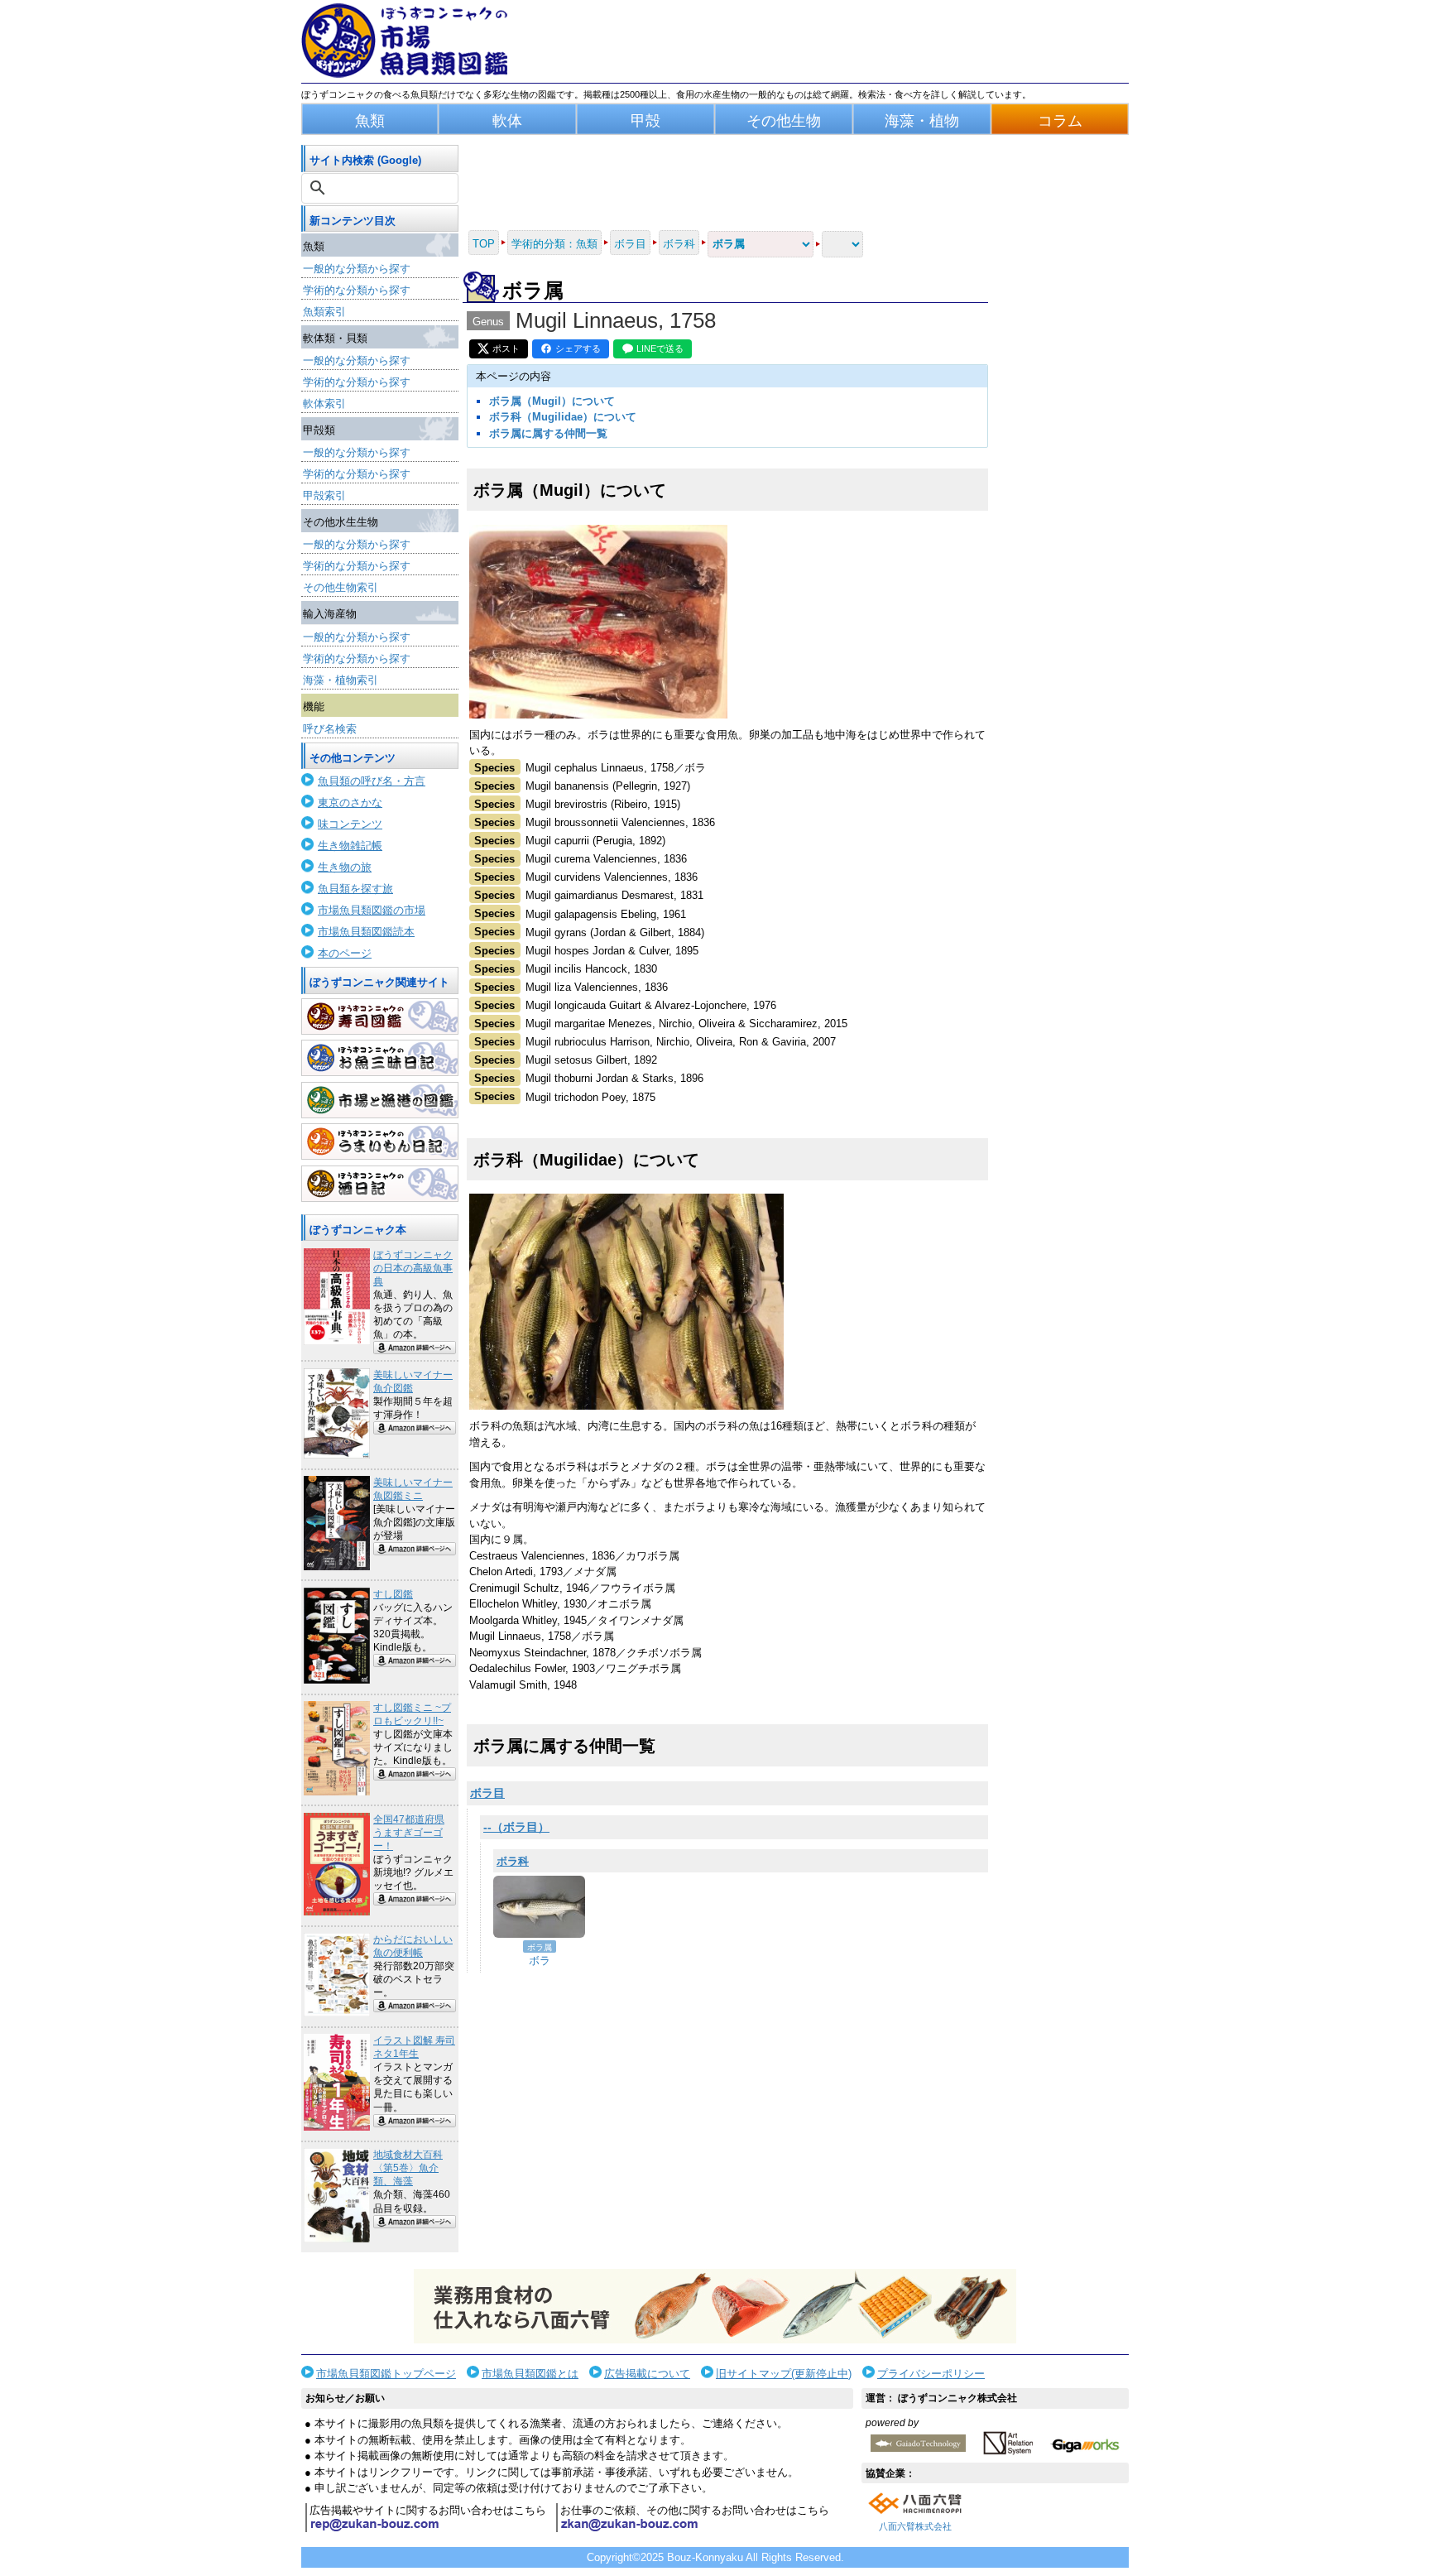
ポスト (506, 348)
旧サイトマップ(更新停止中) (784, 2374)
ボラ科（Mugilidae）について (563, 417)
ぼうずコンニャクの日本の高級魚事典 (413, 1268)
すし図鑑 (393, 1594)
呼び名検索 (330, 729)
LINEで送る (660, 348)
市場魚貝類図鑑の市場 (372, 910)
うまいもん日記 (380, 1141)
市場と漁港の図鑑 (380, 1100)
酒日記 (380, 1184)
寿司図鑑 (380, 1016)
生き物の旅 (345, 867)
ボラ (540, 1961)
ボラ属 (540, 1947)
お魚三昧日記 (380, 1058)
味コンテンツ (350, 824)
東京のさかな (350, 803)
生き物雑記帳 (350, 846)
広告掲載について (647, 2374)
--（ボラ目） (516, 1827)
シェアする (578, 348)
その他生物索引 (341, 587)
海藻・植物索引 (341, 680)
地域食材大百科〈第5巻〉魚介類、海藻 (408, 2168)
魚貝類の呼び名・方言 (372, 781)
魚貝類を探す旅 (355, 889)
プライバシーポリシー (931, 2374)
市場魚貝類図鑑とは (530, 2374)
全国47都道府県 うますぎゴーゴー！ (409, 1833)
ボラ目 (487, 1793)
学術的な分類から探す (357, 290)
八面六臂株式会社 (915, 2526)
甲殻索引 (324, 495)
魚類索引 (324, 312)
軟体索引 (324, 404)
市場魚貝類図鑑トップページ (386, 2374)
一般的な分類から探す (357, 269)
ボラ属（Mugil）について (552, 401)
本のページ (345, 953)
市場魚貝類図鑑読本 (366, 932)
